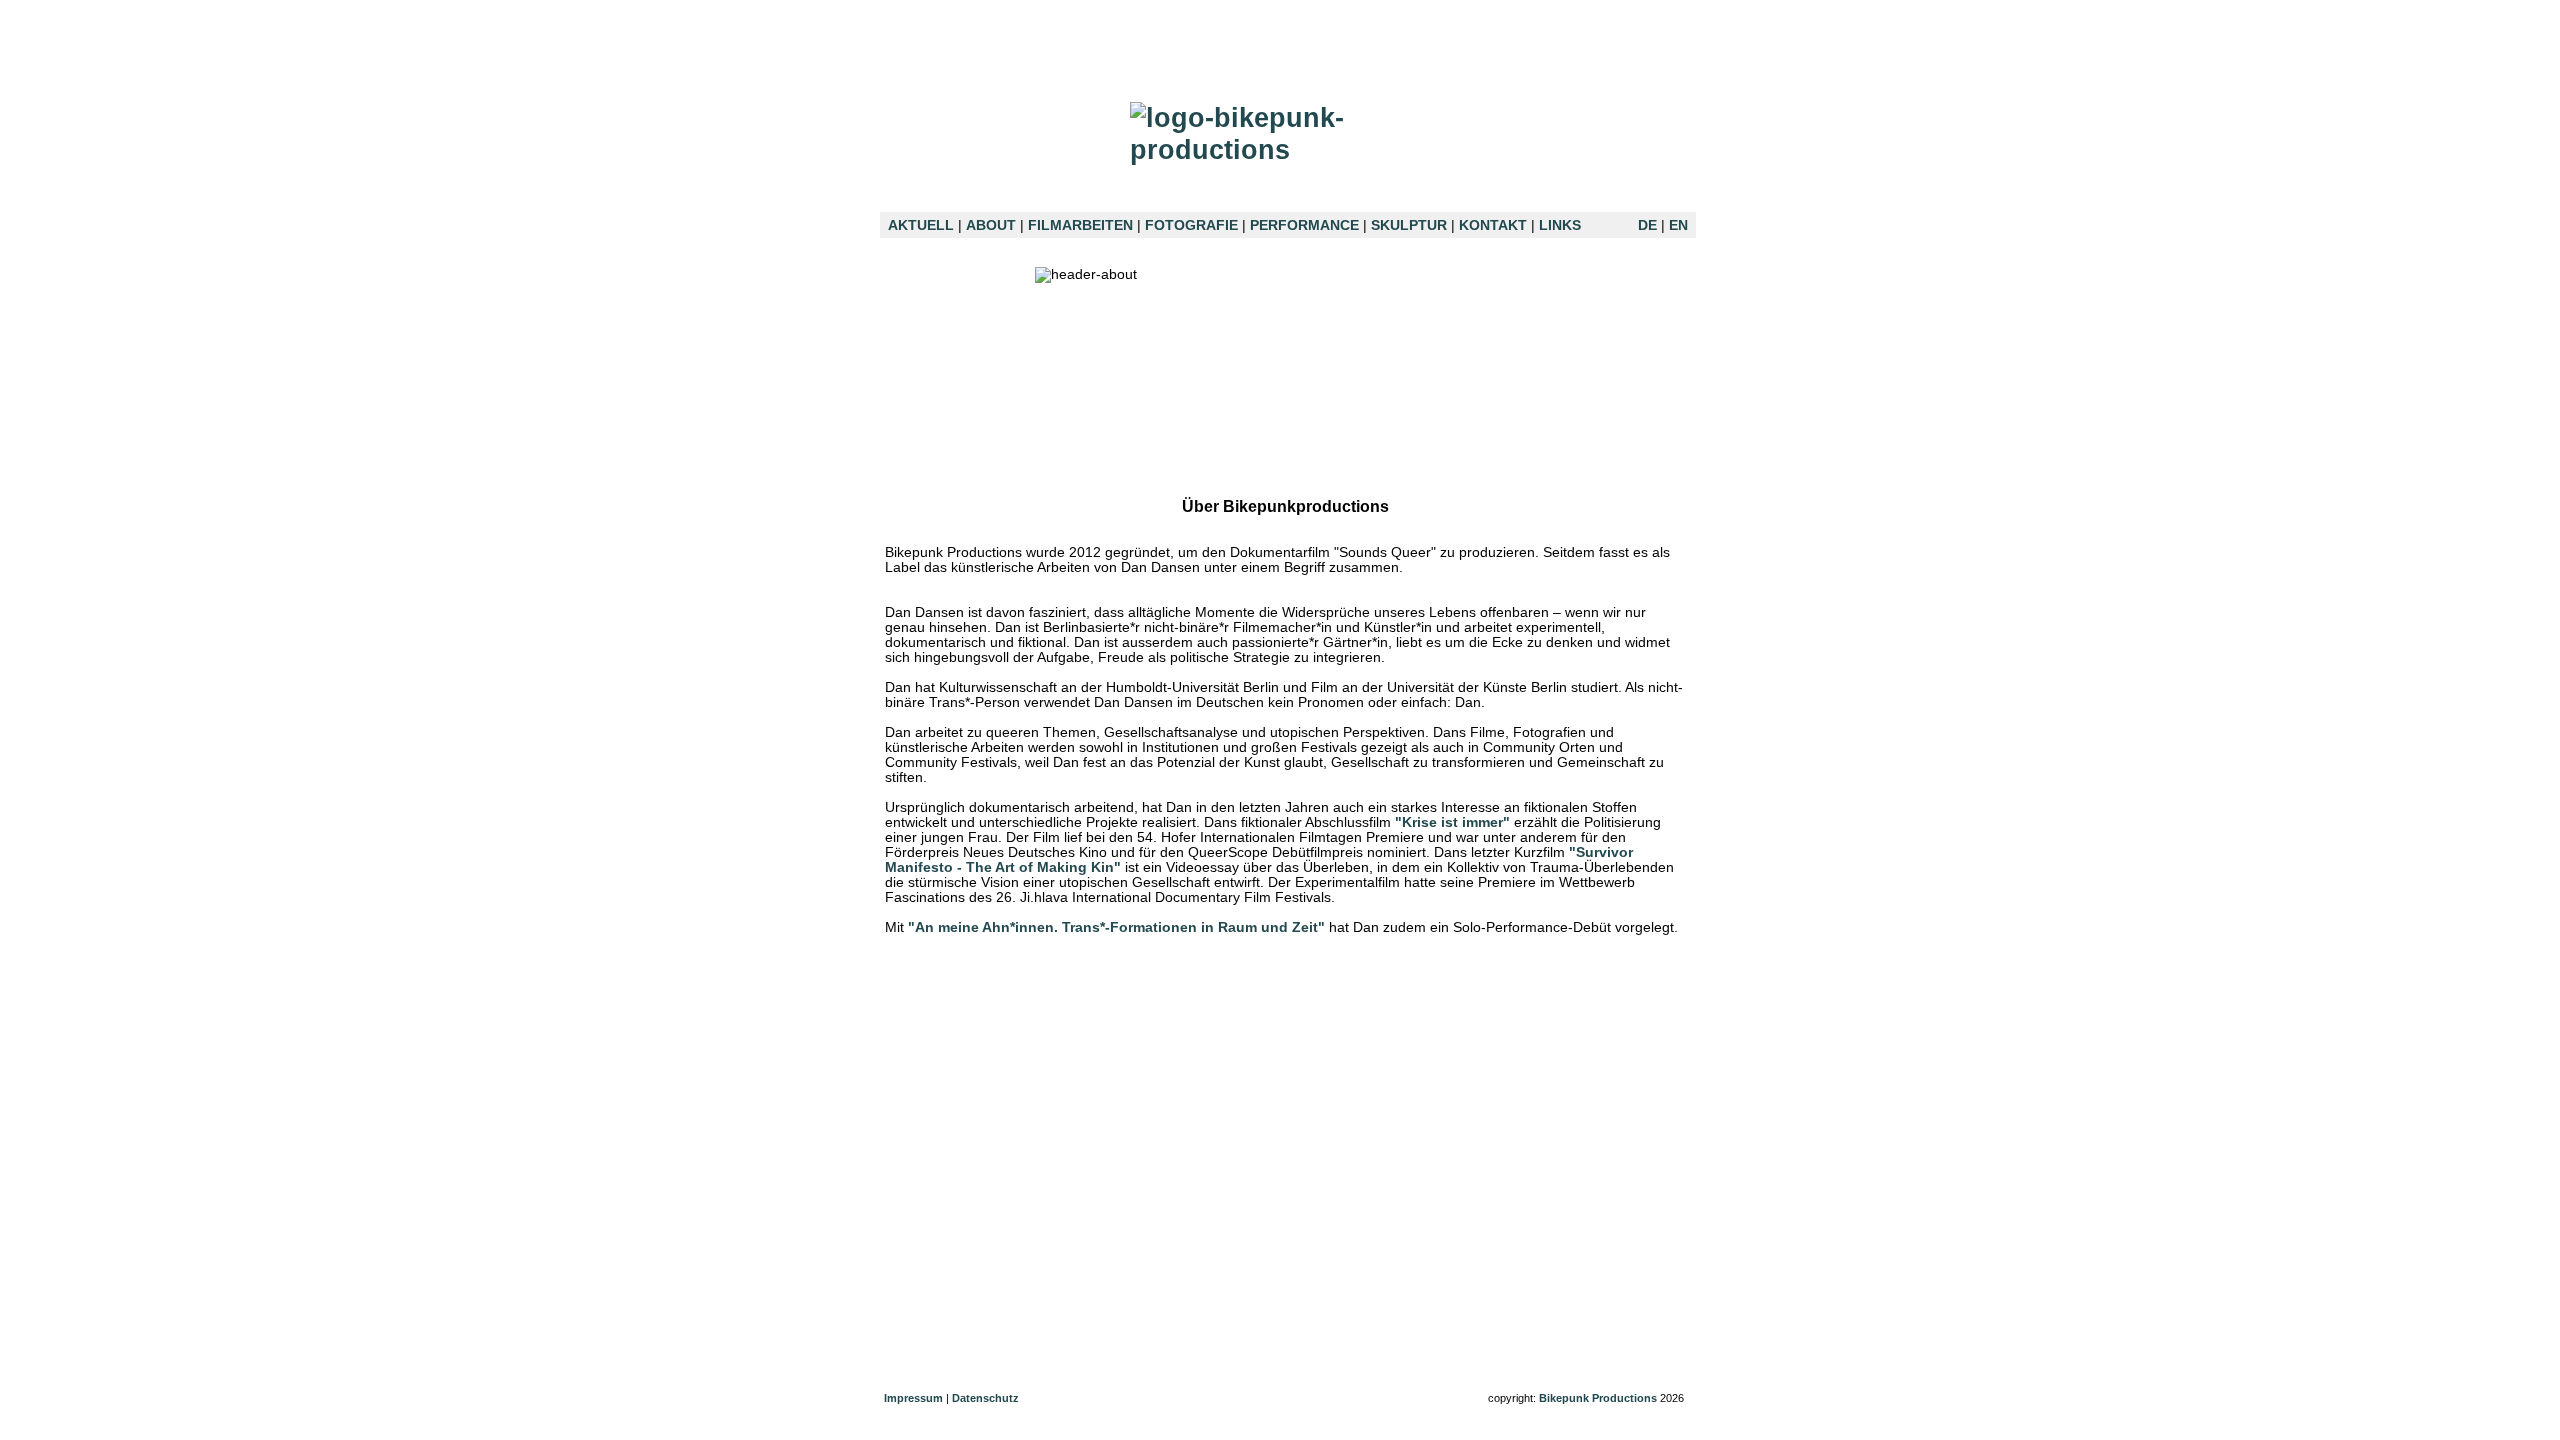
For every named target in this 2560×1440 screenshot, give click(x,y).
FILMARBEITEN (1080, 225)
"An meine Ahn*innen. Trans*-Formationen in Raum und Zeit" (1116, 927)
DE (1647, 225)
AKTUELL (921, 225)
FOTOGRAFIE (1191, 225)
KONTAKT (1493, 225)
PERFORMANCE (1304, 225)
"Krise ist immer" (1452, 822)
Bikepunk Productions (1598, 1398)
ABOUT (991, 225)
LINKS (1560, 225)
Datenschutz (985, 1398)
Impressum (913, 1398)
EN (1678, 225)
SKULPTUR (1409, 225)
